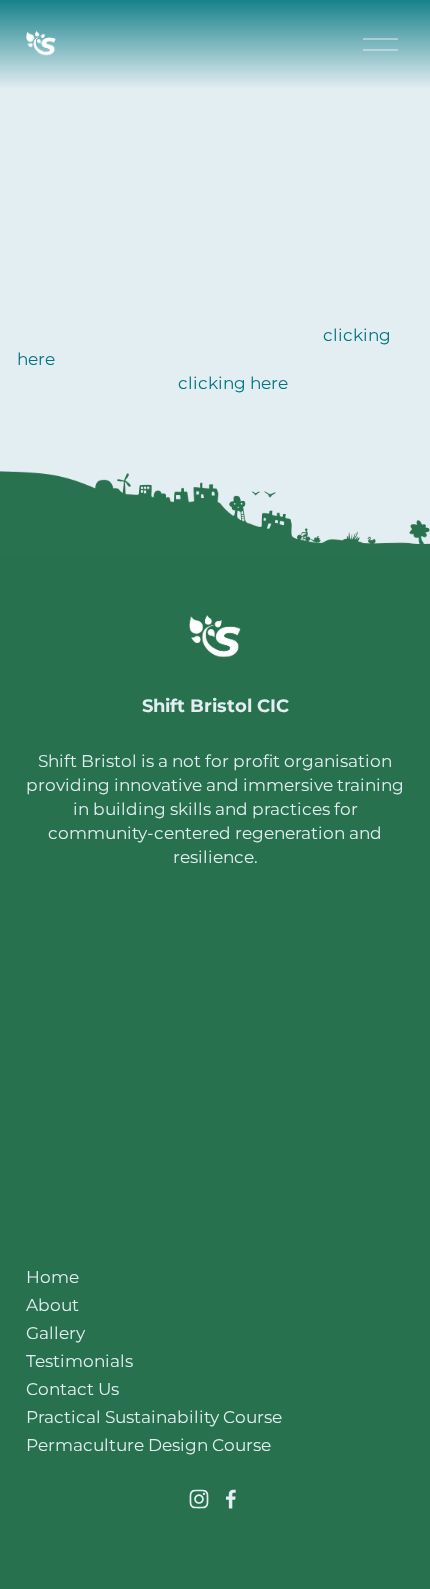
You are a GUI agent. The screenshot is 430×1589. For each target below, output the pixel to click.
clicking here (233, 382)
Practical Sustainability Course (154, 1416)
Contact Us (72, 1388)
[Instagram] (199, 1499)
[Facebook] (231, 1499)
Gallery (55, 1332)
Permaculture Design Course (148, 1444)
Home (52, 1276)
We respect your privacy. (215, 1239)
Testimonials (79, 1360)
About (52, 1304)
